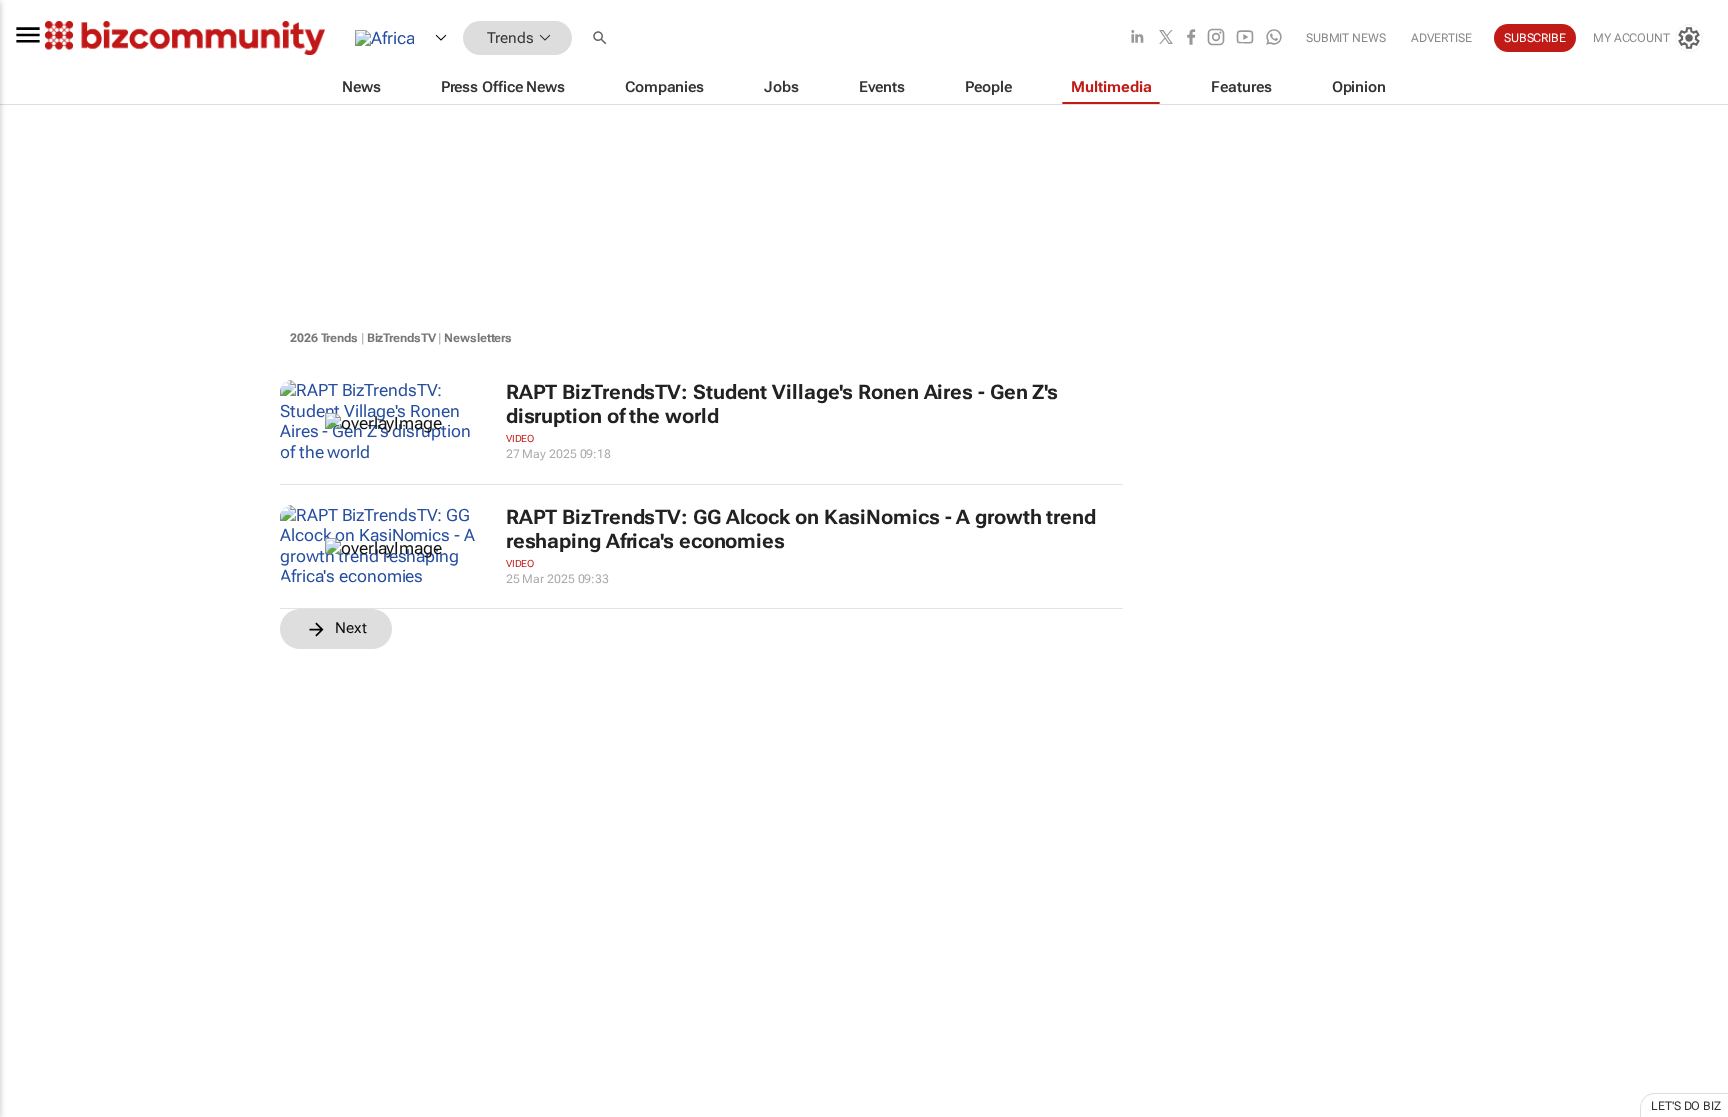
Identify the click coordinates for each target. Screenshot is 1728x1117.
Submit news (1346, 38)
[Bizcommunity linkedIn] (1137, 38)
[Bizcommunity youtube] (1245, 38)
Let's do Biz (1686, 1106)
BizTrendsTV (401, 338)
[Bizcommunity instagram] (1216, 38)
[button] (602, 38)
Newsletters (478, 338)
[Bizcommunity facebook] (1191, 38)
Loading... (38, 915)
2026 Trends (324, 338)
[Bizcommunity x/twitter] (1166, 38)
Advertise (1441, 38)
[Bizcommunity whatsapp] (1274, 38)
